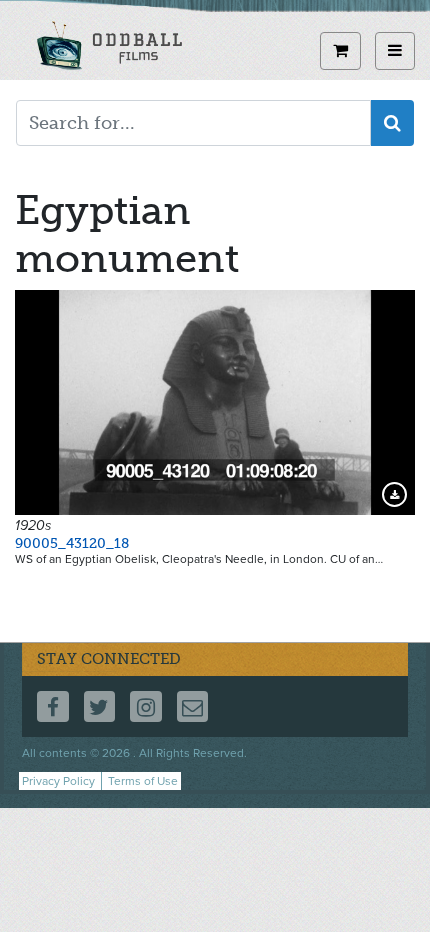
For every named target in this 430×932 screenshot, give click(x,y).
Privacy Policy (58, 781)
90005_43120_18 (72, 543)
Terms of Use (143, 781)
